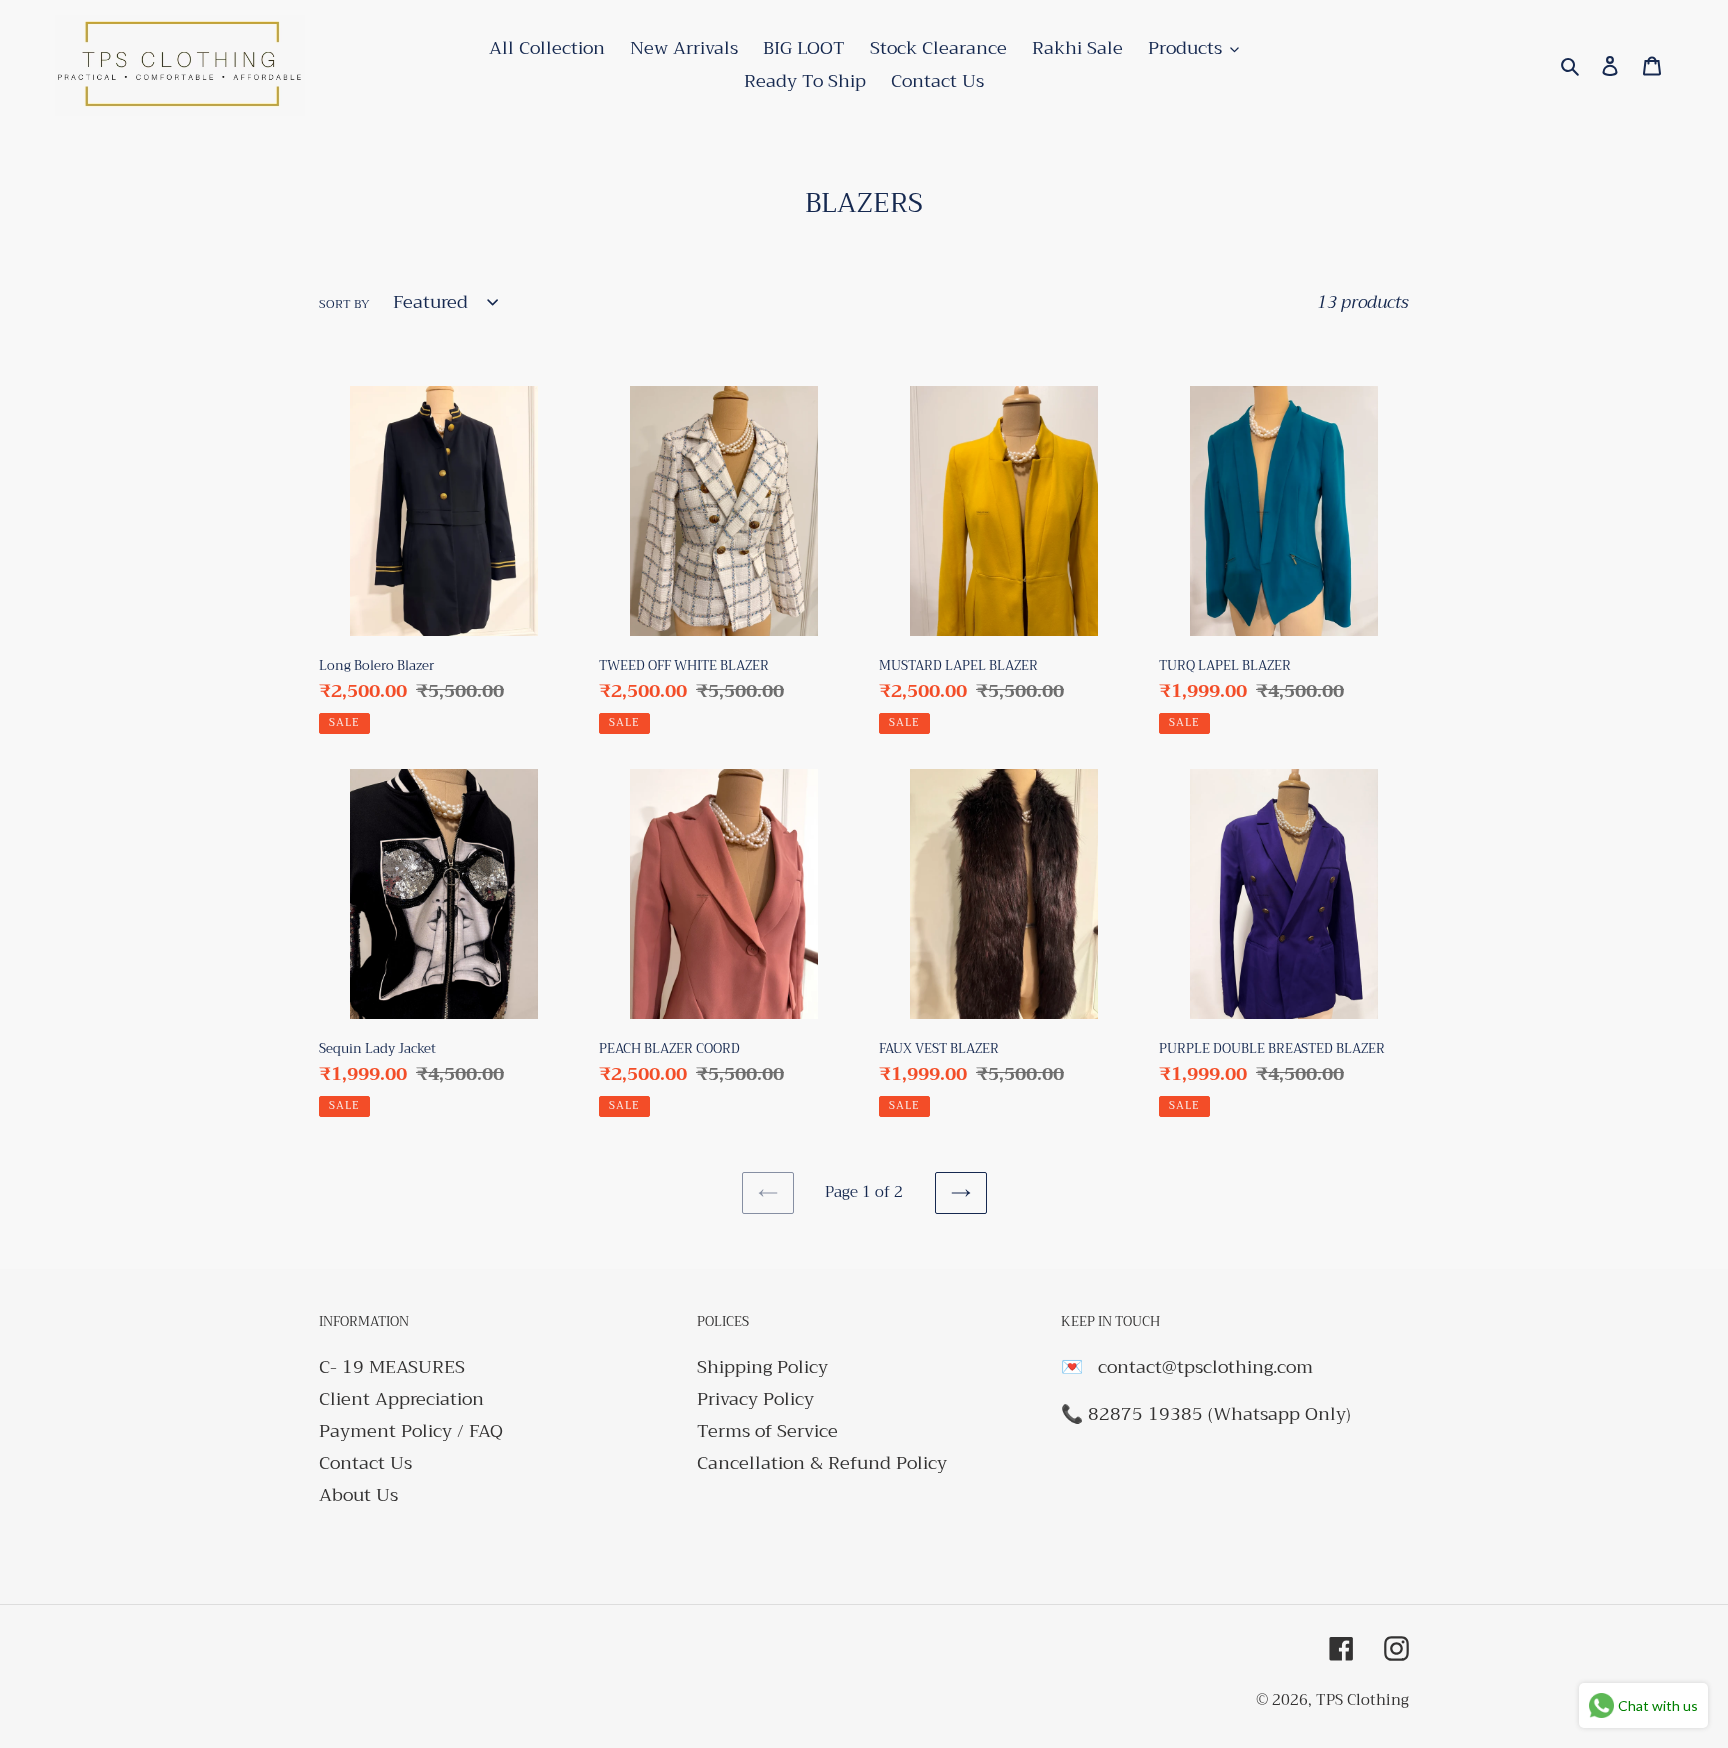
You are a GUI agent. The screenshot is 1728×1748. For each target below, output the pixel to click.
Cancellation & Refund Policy (822, 1463)
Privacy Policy (755, 1399)
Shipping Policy (762, 1367)
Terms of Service (767, 1431)
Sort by (344, 304)
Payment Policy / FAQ (411, 1431)
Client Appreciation (401, 1399)
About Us (358, 1495)
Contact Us (365, 1463)
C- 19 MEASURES (392, 1367)
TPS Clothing (1362, 1700)
